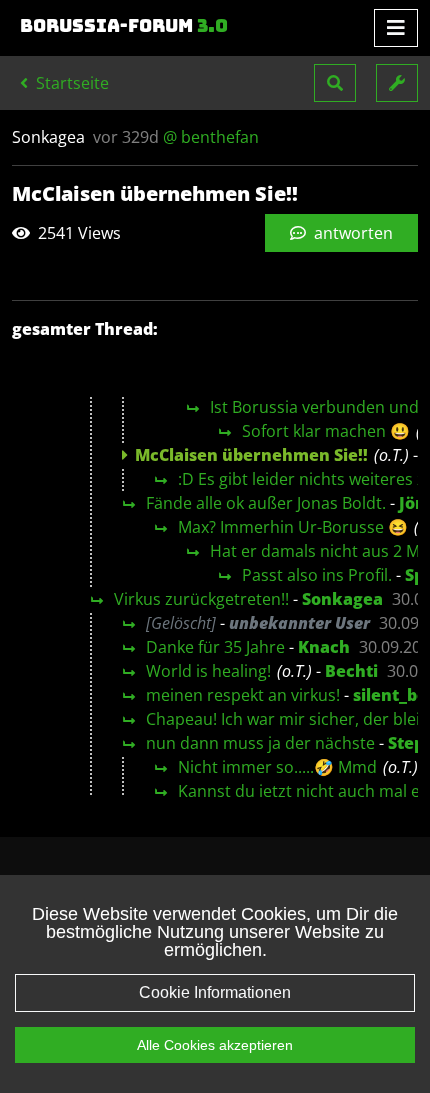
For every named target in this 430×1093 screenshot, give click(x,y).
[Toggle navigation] (396, 28)
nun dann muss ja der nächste (260, 743)
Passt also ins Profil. (317, 575)
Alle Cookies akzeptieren (215, 1045)
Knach (324, 647)
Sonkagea (342, 599)
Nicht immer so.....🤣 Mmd (277, 767)
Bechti (351, 671)
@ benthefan (211, 137)
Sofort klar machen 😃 (326, 431)
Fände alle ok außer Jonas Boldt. (266, 503)
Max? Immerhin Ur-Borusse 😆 (293, 527)
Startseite (70, 83)
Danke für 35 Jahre (215, 647)
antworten (351, 233)
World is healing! (208, 671)
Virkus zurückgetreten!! (201, 599)
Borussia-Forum (124, 26)
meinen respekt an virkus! (243, 695)
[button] (335, 83)
